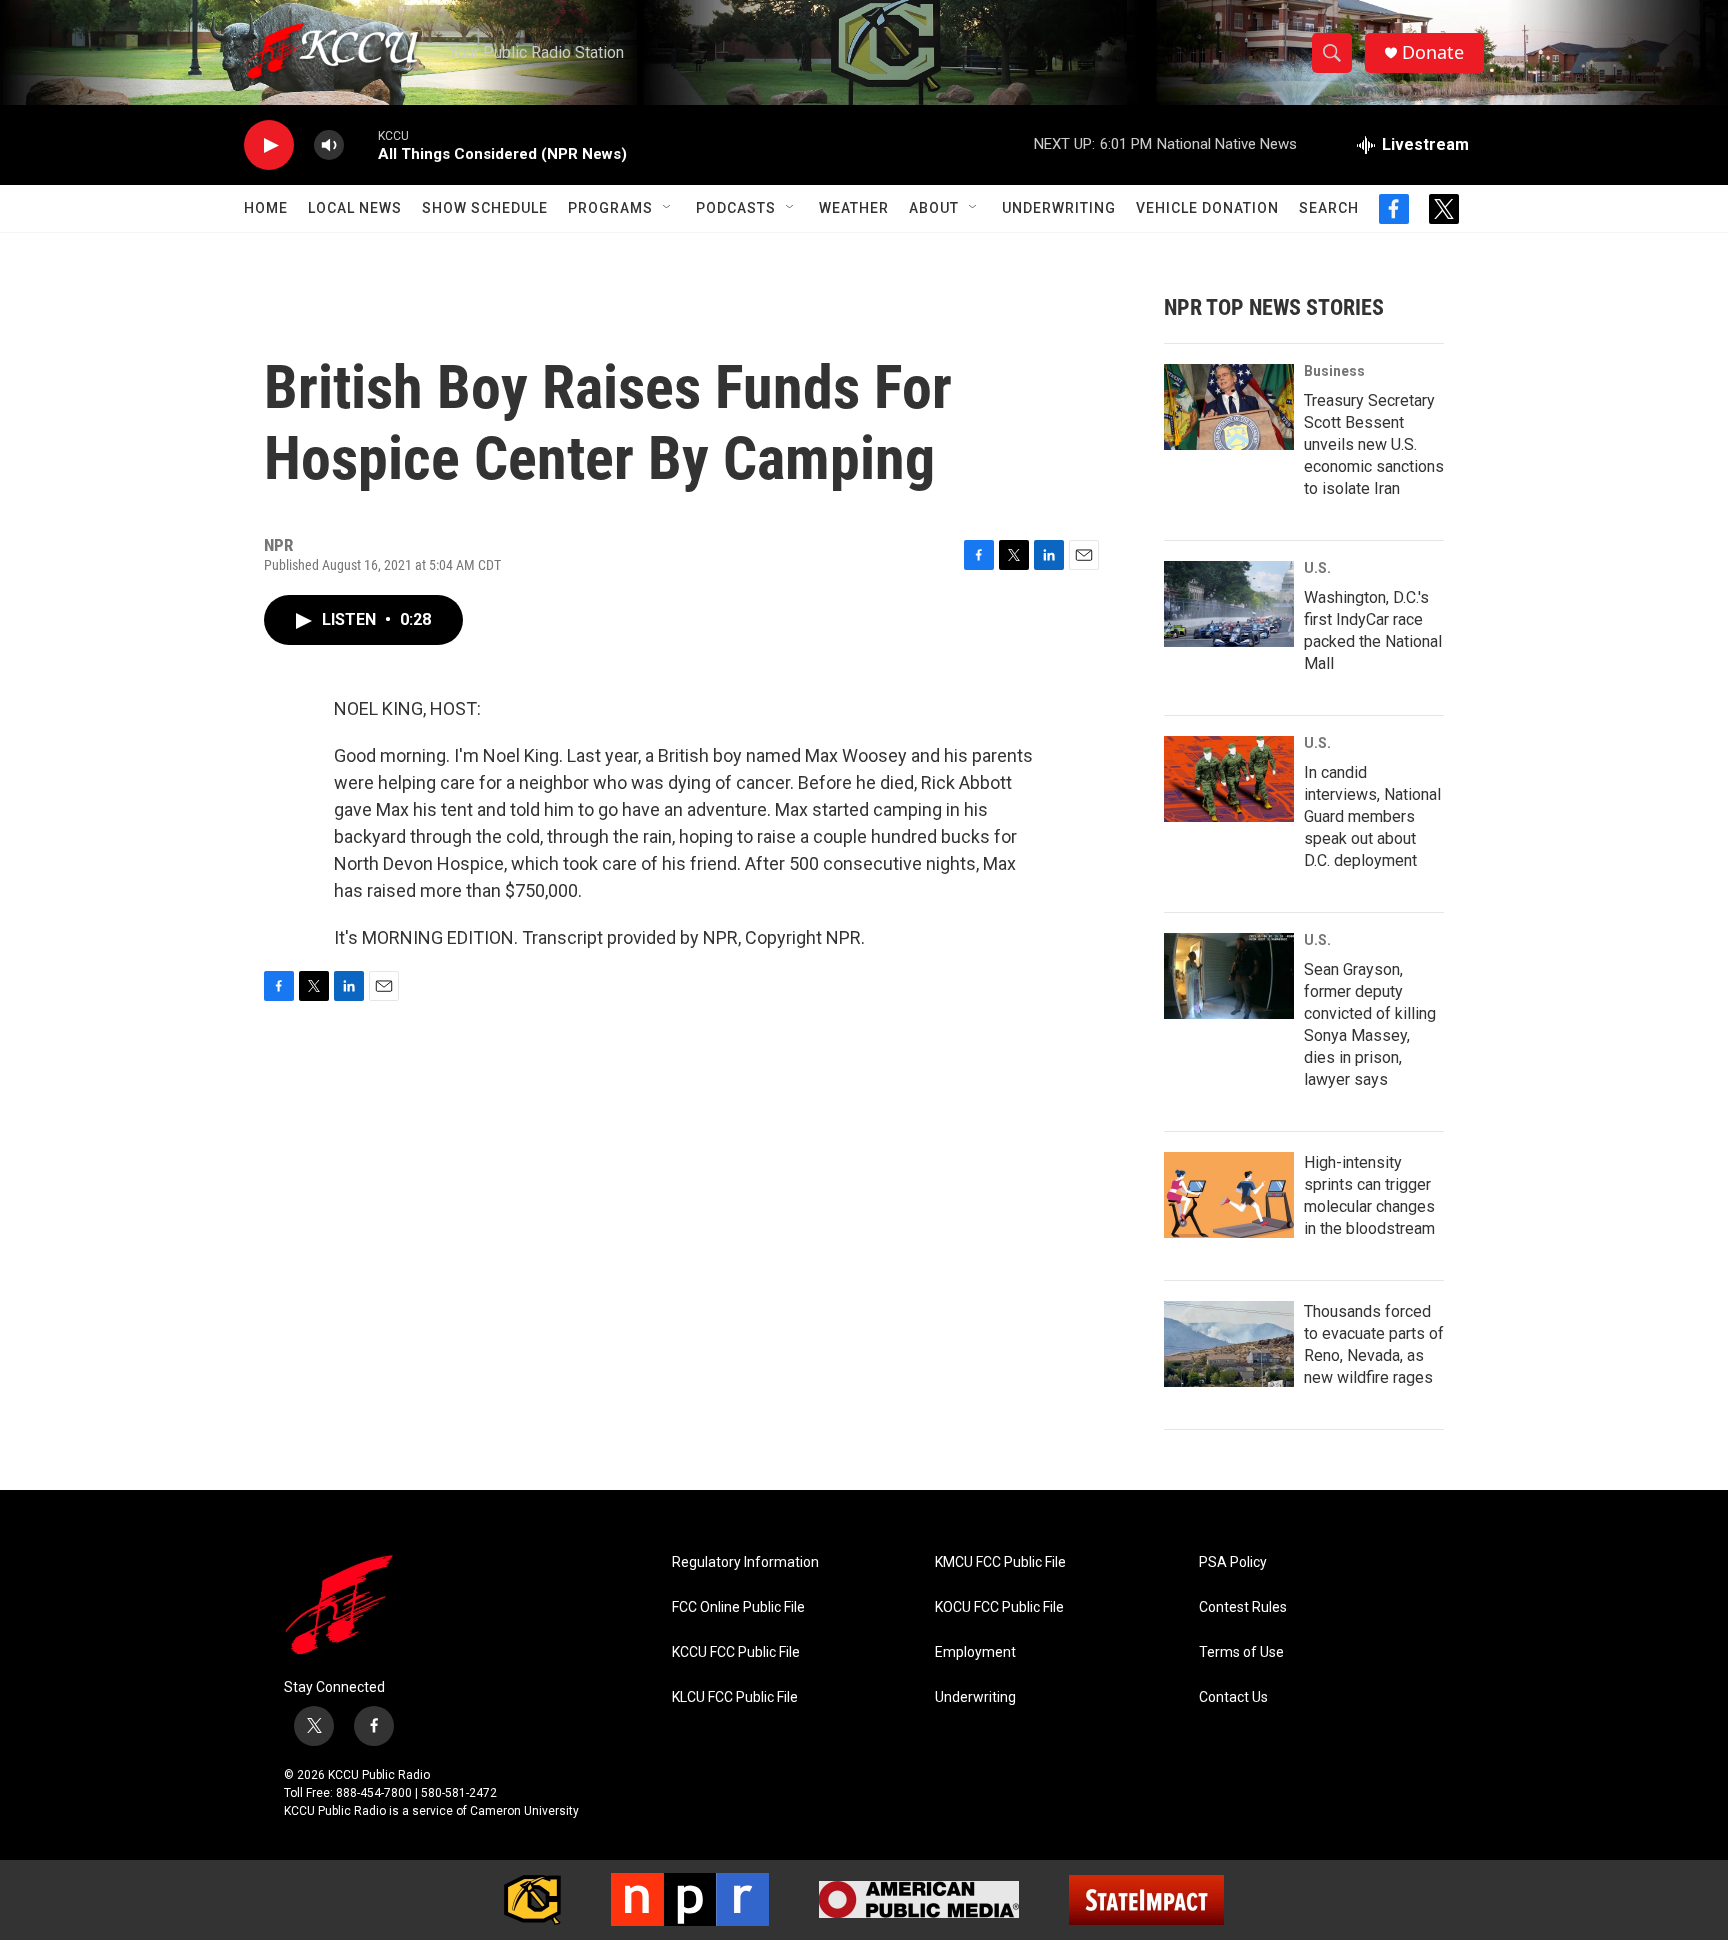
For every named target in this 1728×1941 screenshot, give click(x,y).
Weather (854, 208)
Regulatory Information (745, 1562)
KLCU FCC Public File (735, 1697)
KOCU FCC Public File (999, 1607)
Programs (610, 208)
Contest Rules (1243, 1607)
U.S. (1317, 568)
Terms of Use (1241, 1652)
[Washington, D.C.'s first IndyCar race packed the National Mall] (1229, 604)
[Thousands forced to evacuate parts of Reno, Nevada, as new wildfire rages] (1229, 1344)
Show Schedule (485, 208)
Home (266, 208)
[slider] (361, 144)
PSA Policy (1233, 1562)
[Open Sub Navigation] (668, 208)
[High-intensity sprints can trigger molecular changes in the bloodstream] (1229, 1195)
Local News (355, 208)
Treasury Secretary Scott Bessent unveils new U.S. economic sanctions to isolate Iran (1374, 444)
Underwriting (1059, 208)
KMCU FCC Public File (1000, 1562)
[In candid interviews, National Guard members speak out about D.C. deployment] (1229, 779)
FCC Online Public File (738, 1607)
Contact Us (1233, 1697)
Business (1334, 371)
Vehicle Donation (1207, 208)
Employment (975, 1652)
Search (1329, 208)
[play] (269, 145)
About (934, 208)
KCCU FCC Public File (736, 1652)
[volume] (329, 145)
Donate (1433, 52)
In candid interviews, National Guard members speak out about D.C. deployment (1372, 816)
